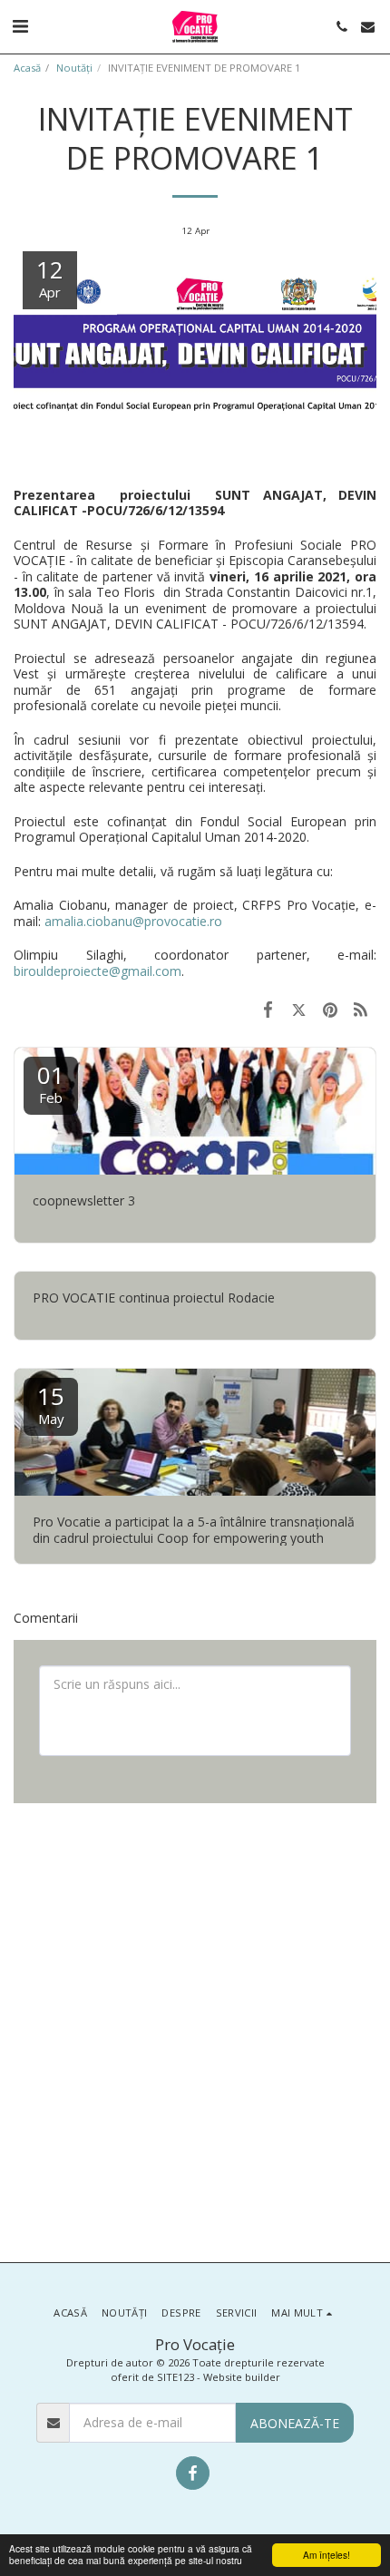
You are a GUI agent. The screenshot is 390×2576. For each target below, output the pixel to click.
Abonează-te (295, 2423)
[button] (20, 26)
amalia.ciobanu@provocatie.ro (133, 921)
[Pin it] (330, 1009)
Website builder (242, 2377)
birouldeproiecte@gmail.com (97, 971)
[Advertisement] (195, 2031)
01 (51, 1083)
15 (51, 1404)
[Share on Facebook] (268, 1009)
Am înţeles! (327, 2555)
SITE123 (175, 2377)
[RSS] (361, 1009)
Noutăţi (74, 68)
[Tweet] (298, 1009)
